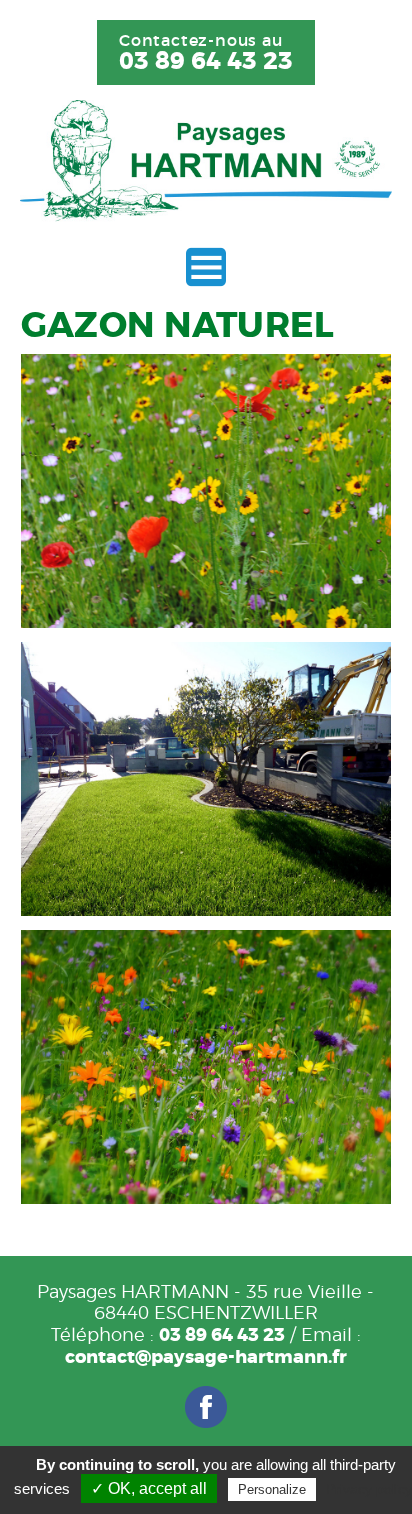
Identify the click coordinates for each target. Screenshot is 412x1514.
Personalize (272, 1489)
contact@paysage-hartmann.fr (206, 1357)
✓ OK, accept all (149, 1488)
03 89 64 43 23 (206, 61)
